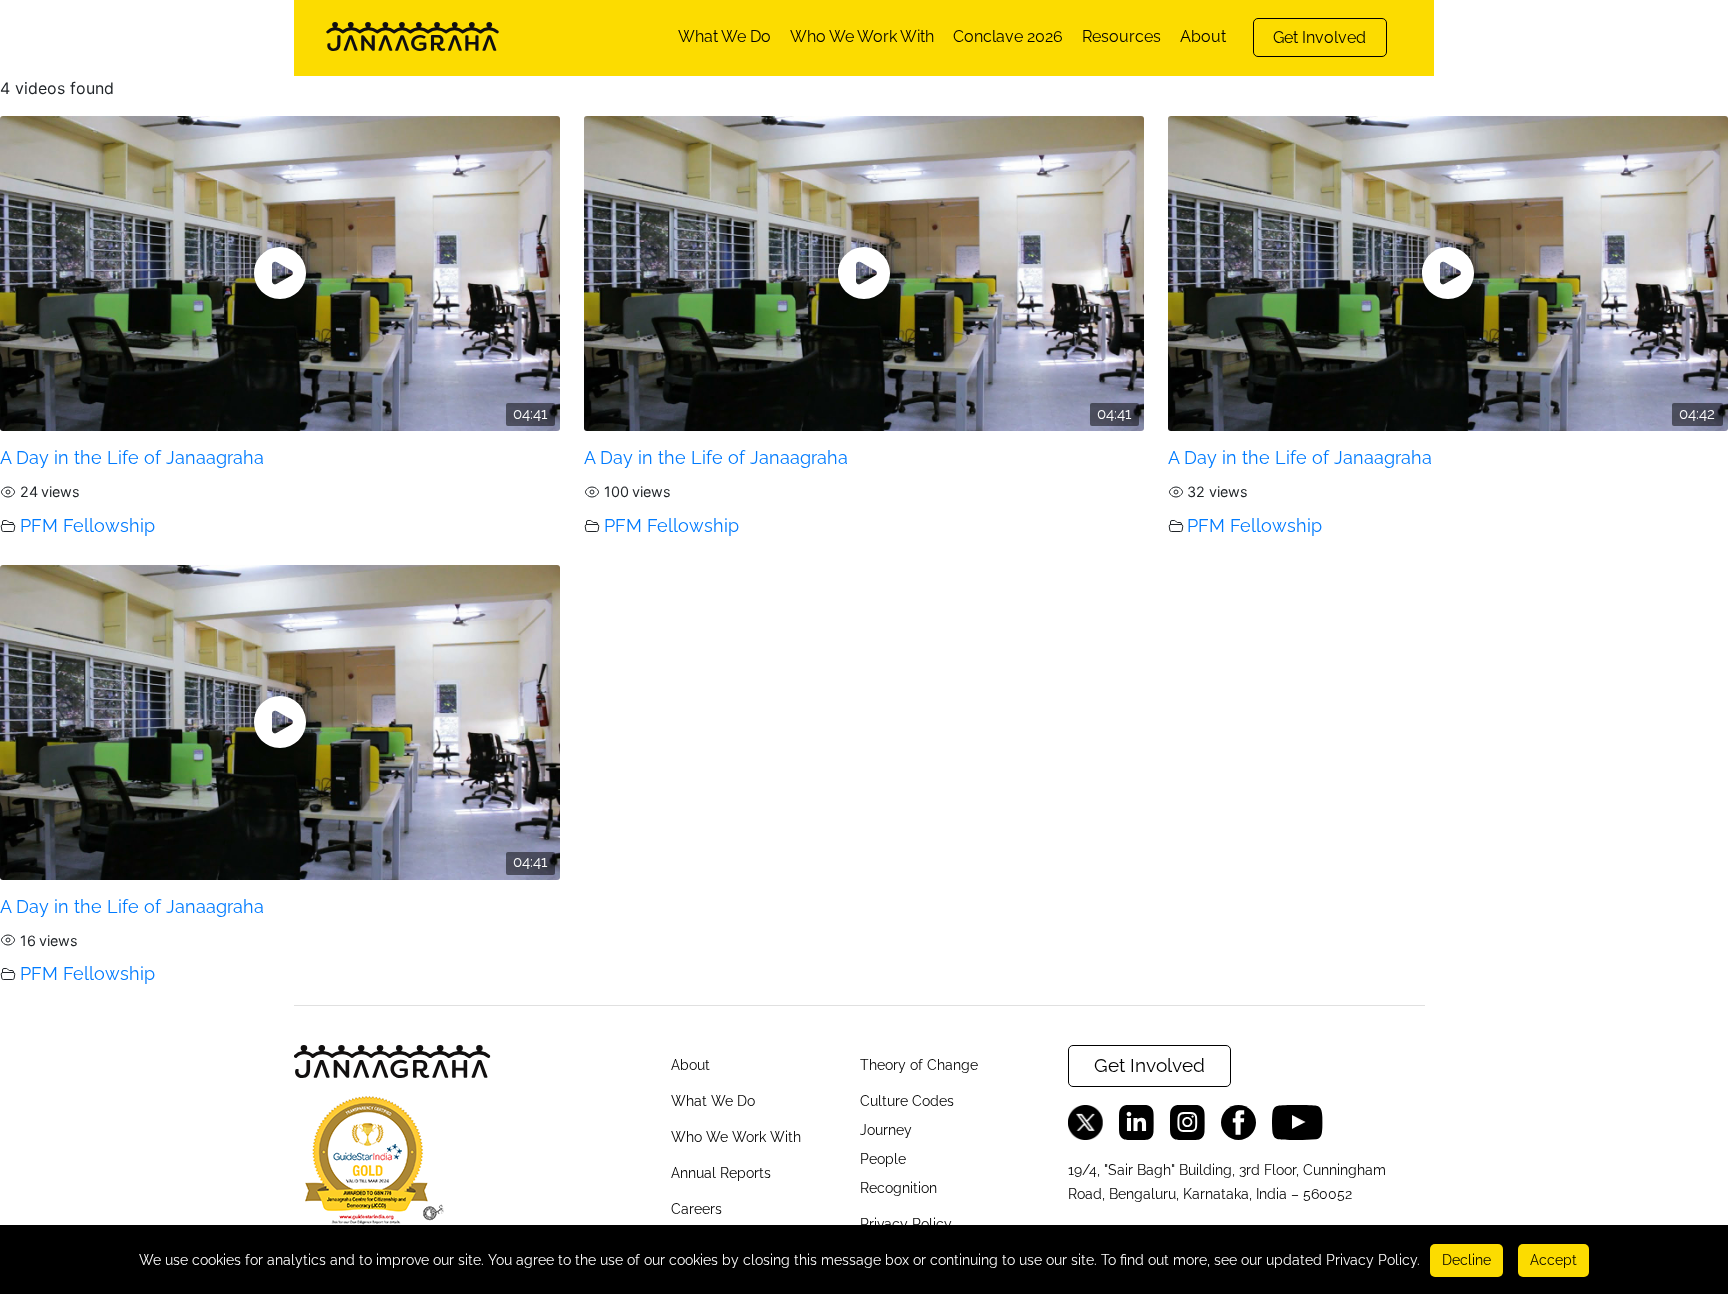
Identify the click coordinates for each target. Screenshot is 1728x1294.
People (883, 1159)
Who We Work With (862, 36)
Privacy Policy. (1373, 1260)
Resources (1121, 36)
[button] (369, 1167)
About (1203, 36)
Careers (696, 1209)
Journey (886, 1130)
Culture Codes (907, 1101)
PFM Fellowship (87, 525)
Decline (1466, 1260)
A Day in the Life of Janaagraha (132, 457)
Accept (1553, 1260)
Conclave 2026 (1008, 36)
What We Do (724, 36)
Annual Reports (721, 1173)
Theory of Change (919, 1065)
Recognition (898, 1188)
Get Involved (1319, 37)
